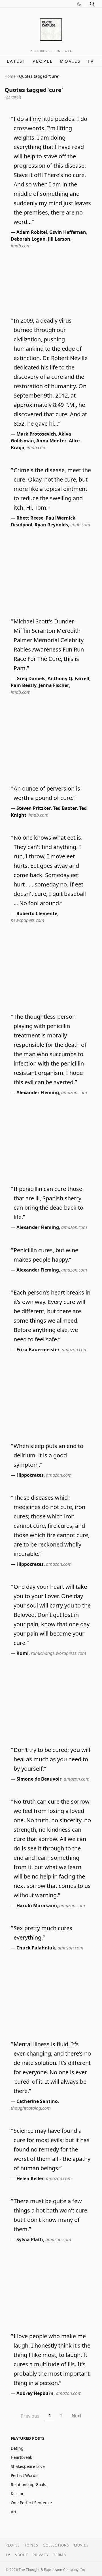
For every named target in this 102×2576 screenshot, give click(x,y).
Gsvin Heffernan (68, 232)
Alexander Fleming (38, 1092)
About (21, 2555)
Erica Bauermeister (38, 1350)
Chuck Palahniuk (36, 1948)
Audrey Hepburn (35, 2393)
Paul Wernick (60, 518)
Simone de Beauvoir (39, 1779)
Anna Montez (51, 441)
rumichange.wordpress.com (59, 1653)
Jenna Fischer (54, 685)
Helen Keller (30, 2178)
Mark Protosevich (36, 434)
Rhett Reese (30, 518)
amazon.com (74, 1092)
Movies (70, 61)
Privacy (41, 2555)
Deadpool (22, 525)
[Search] (92, 4)
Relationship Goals (28, 2484)
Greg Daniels (31, 678)
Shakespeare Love (28, 2466)
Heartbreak (21, 2457)
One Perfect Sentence (31, 2503)
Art (14, 2512)
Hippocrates (30, 1475)
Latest (16, 61)
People (43, 61)
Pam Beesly (24, 685)
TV (91, 61)
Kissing (18, 2494)
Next (77, 2416)
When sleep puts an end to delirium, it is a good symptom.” (48, 1455)
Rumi (23, 1653)
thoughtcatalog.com (31, 2108)
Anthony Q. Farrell (68, 678)
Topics (31, 2545)
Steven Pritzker (34, 808)
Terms (60, 2555)
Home (10, 76)
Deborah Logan (28, 239)
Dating (17, 2448)
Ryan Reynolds (51, 525)
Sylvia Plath (30, 2239)
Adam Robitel (32, 232)
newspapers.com (27, 920)
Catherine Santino (37, 2101)
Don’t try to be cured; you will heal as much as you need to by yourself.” (52, 1759)
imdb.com (21, 246)
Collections (56, 2545)
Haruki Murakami (37, 1905)
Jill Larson (59, 239)
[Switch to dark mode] (79, 4)
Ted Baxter (65, 808)
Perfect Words (24, 2475)
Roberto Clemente (37, 913)
